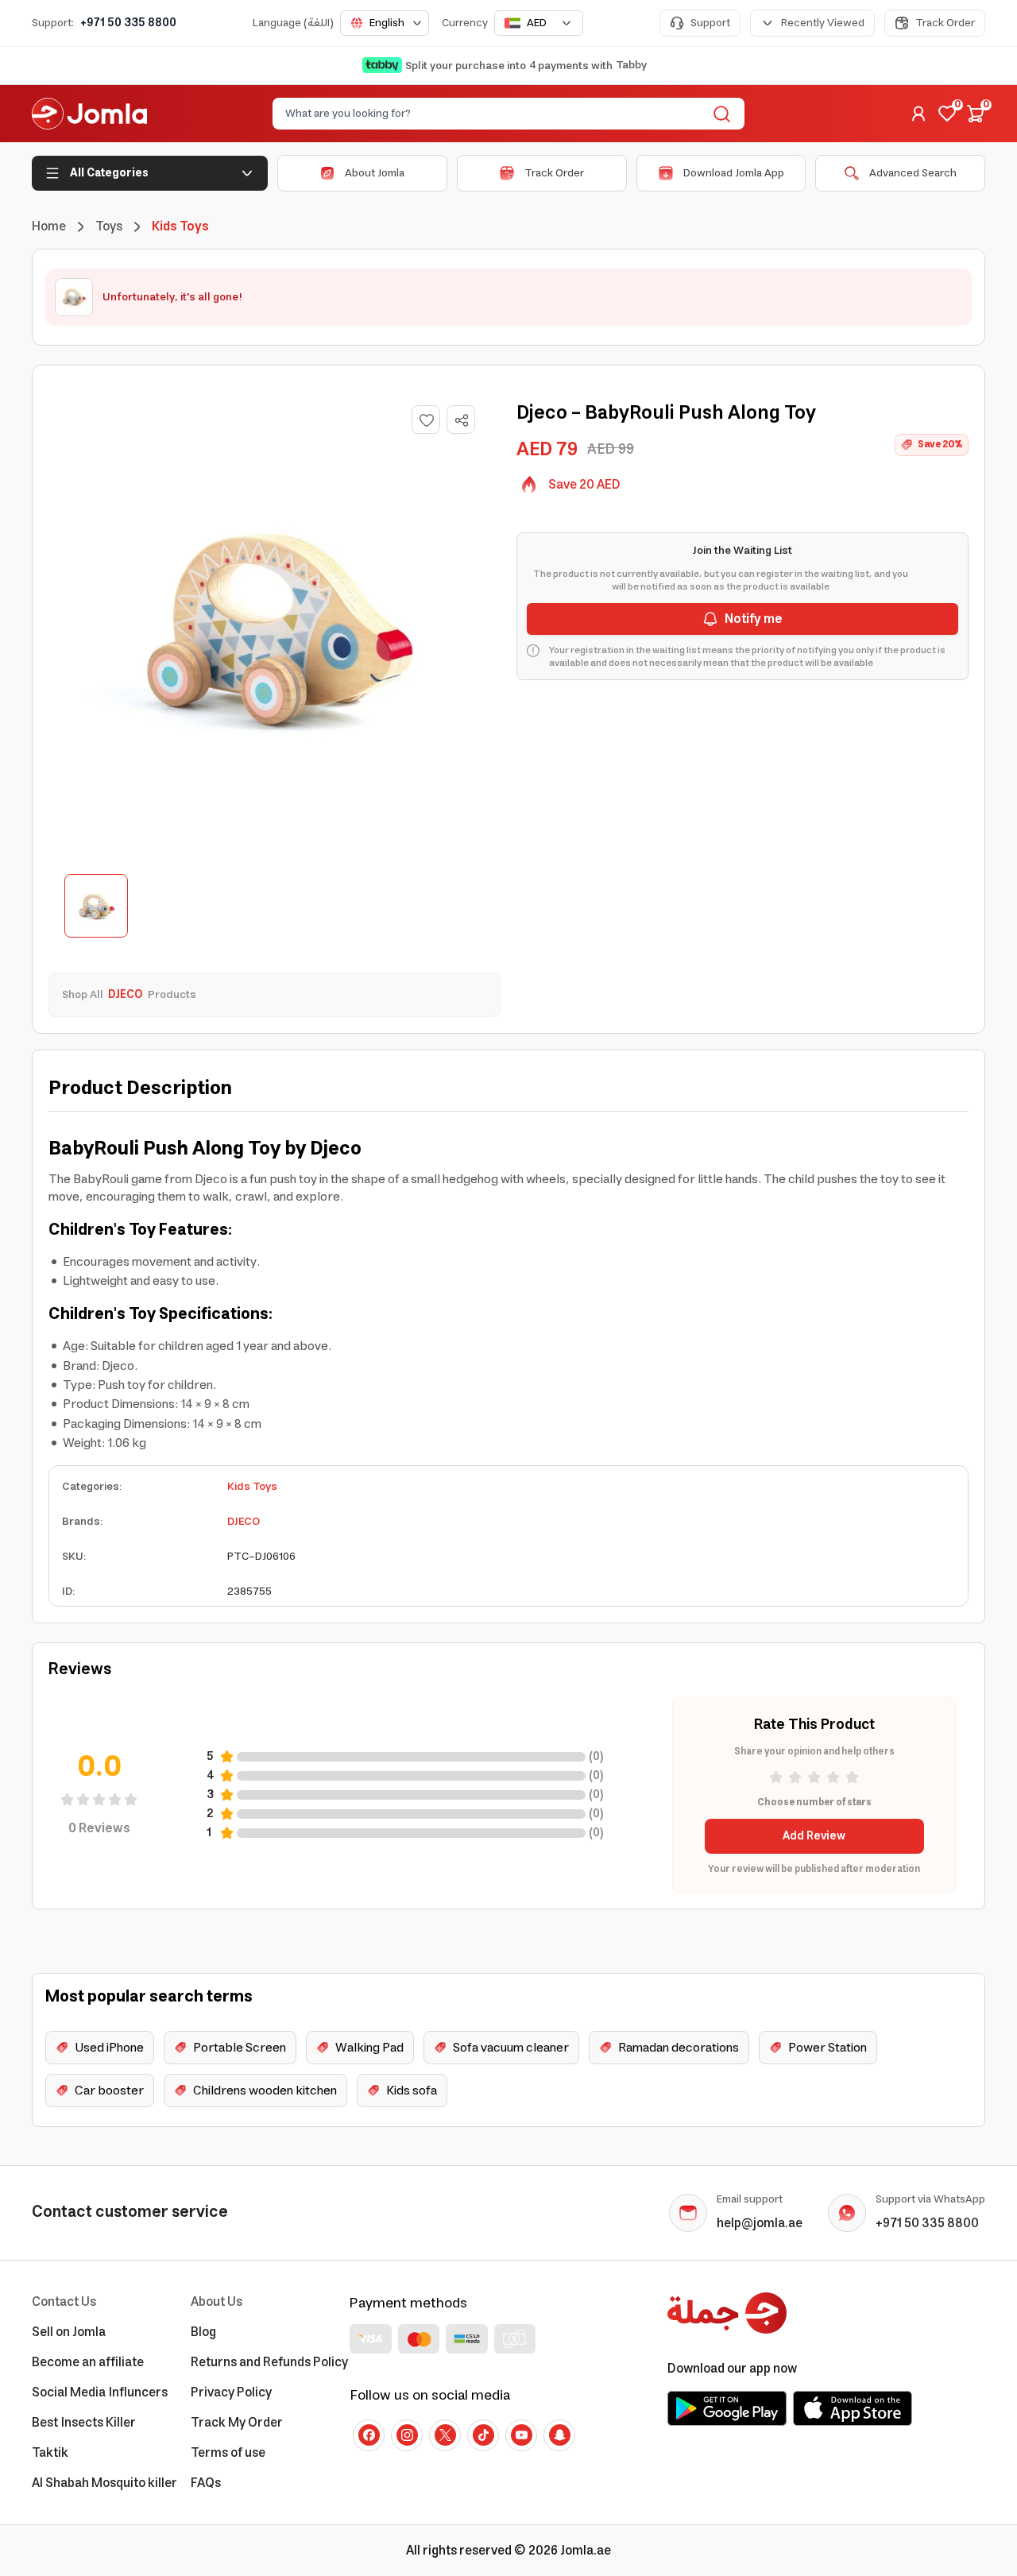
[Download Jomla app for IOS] (853, 2408)
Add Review (814, 1836)
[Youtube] (521, 2435)
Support (710, 23)
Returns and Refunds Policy (269, 2362)
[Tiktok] (483, 2435)
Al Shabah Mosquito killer (104, 2483)
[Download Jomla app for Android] (727, 2408)
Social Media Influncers (100, 2392)
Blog (203, 2332)
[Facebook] (369, 2435)
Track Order (945, 23)
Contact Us (64, 2302)
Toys (109, 226)
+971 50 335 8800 (128, 23)
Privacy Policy (231, 2392)
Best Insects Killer (84, 2423)
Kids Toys (252, 1487)
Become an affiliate (88, 2362)
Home (49, 226)
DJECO (244, 1522)
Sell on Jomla (69, 2332)
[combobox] (385, 23)
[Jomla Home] (89, 114)
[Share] (462, 420)
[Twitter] (445, 2435)
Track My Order (237, 2423)
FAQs (206, 2483)
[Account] (918, 114)
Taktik (50, 2453)
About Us (217, 2302)
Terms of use (228, 2453)
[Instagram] (407, 2435)
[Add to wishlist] (426, 420)
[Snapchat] (559, 2435)
